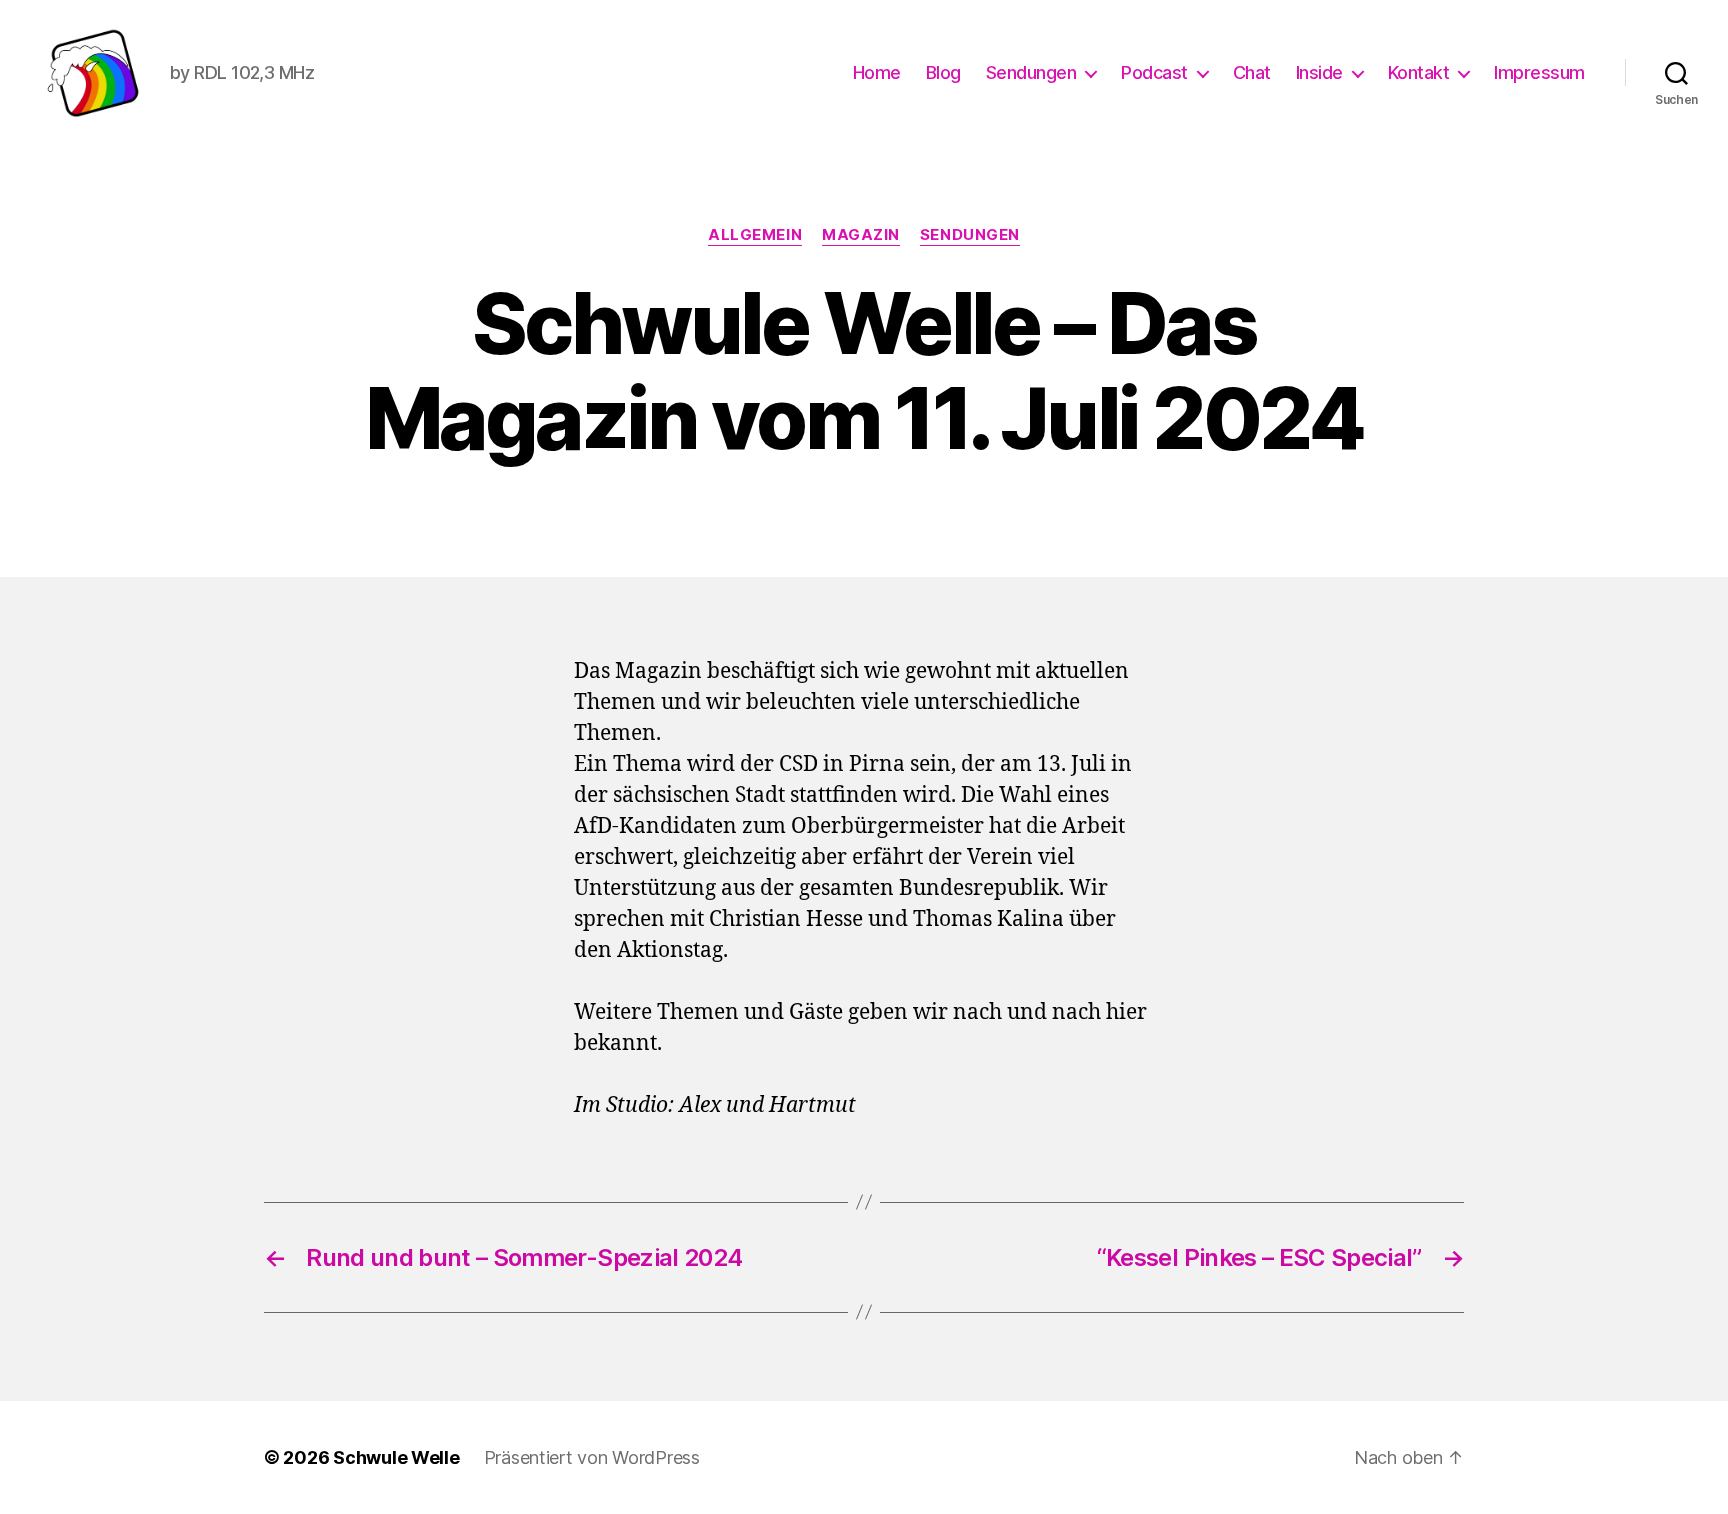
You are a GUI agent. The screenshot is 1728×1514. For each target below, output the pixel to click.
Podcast (1154, 72)
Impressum (1539, 72)
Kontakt (1419, 72)
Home (877, 72)
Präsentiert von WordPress (592, 1457)
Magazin (861, 235)
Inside (1319, 72)
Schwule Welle (396, 1457)
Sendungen (1031, 72)
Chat (1252, 72)
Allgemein (755, 235)
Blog (943, 72)
